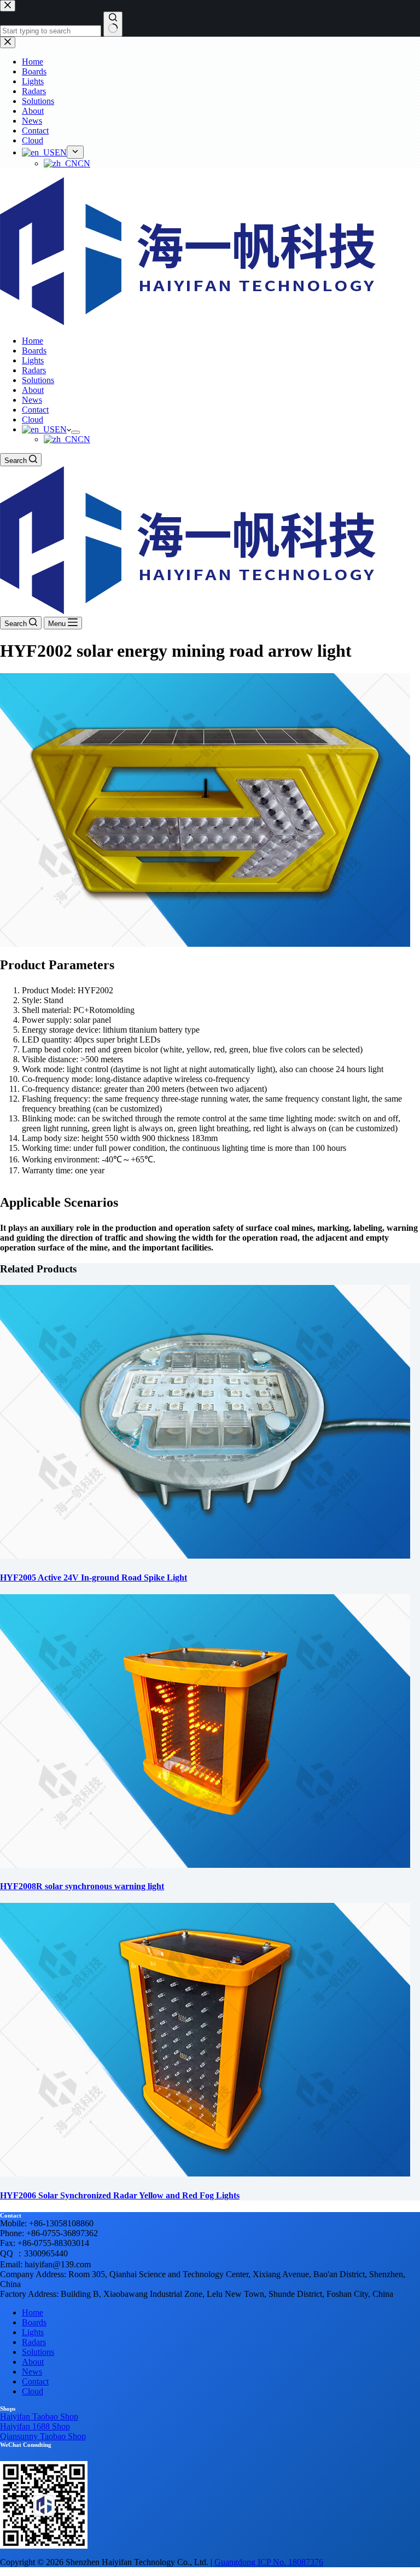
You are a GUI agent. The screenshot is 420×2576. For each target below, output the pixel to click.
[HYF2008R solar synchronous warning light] (205, 1865)
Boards (34, 351)
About (33, 390)
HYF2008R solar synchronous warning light (82, 1886)
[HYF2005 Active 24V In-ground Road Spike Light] (205, 1556)
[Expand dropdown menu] (75, 432)
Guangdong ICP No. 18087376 (269, 2562)
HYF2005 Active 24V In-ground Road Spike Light (94, 1578)
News (32, 400)
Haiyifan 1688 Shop (35, 2426)
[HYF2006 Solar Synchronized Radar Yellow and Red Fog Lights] (205, 2173)
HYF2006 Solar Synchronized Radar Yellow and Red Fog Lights (120, 2195)
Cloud (33, 419)
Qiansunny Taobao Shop (43, 2436)
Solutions (38, 380)
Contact (35, 410)
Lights (33, 360)
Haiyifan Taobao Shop (39, 2416)
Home (33, 341)
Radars (34, 370)
